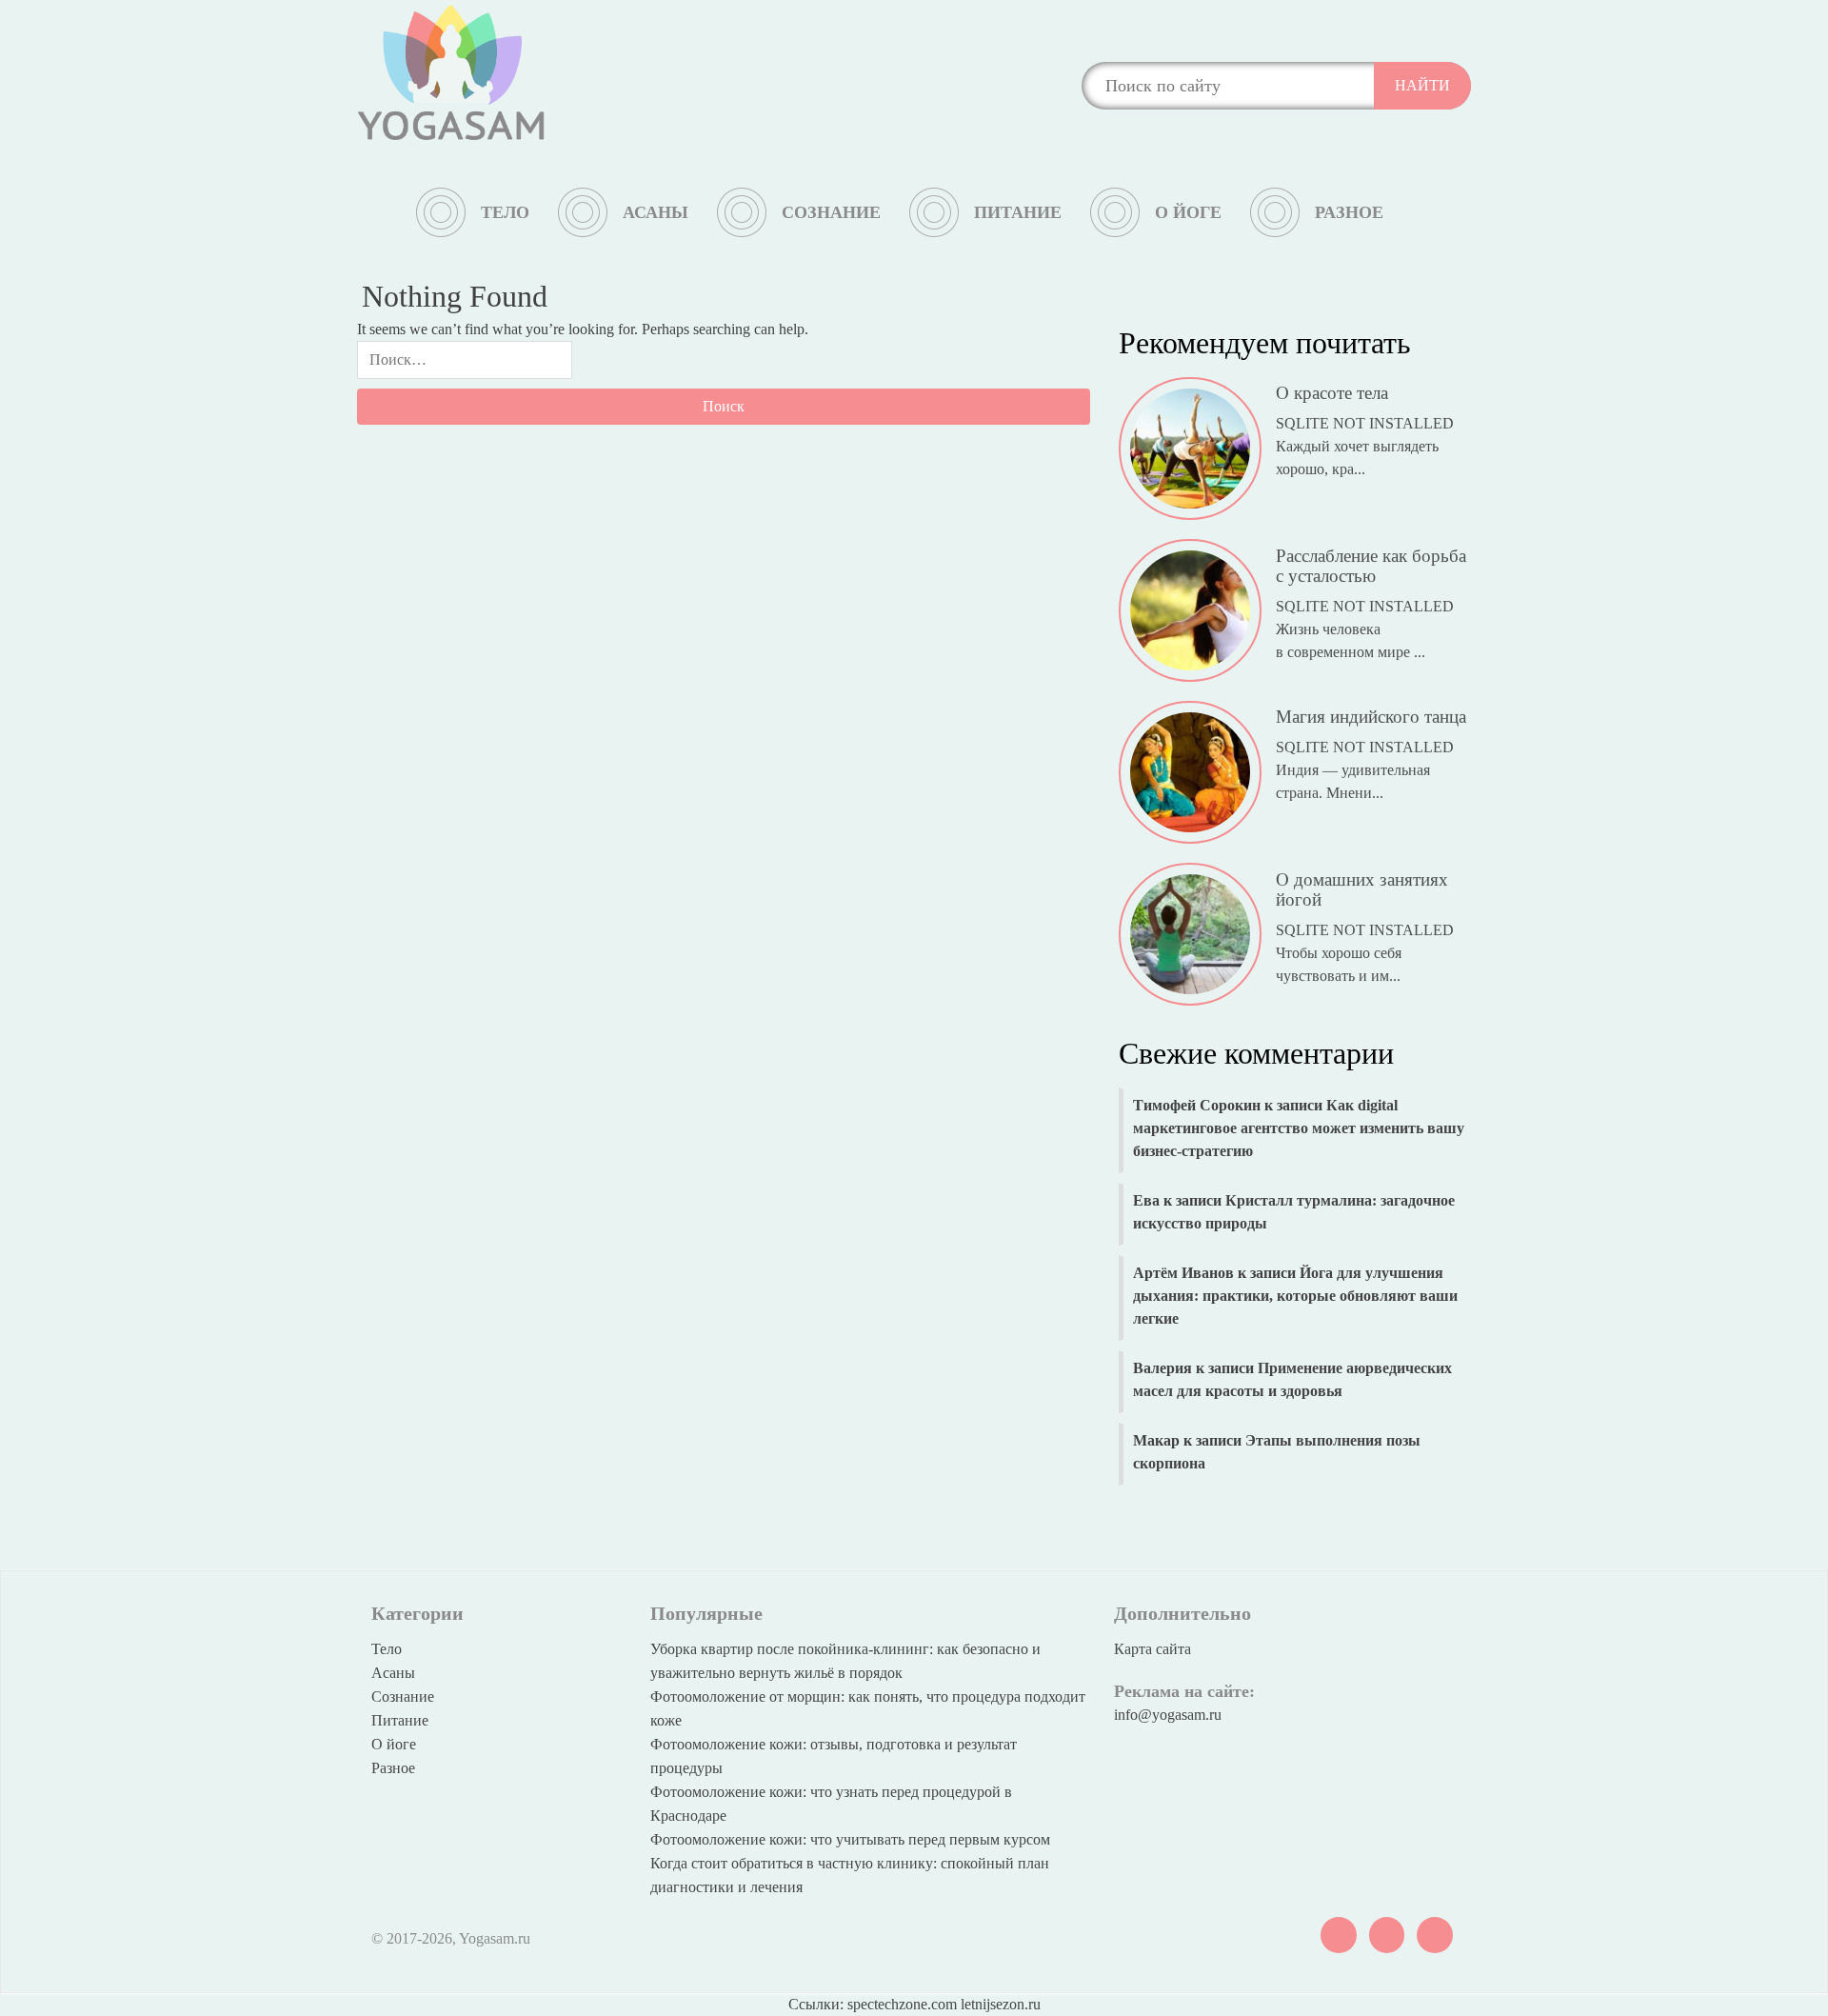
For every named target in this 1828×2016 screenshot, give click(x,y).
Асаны (656, 212)
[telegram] (1387, 1933)
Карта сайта (1152, 1649)
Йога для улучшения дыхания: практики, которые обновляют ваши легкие (1295, 1296)
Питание (1018, 212)
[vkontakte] (1339, 1933)
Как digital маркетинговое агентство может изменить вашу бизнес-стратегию (1299, 1128)
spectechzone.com (902, 2004)
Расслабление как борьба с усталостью (1371, 559)
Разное (1349, 212)
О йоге (1188, 212)
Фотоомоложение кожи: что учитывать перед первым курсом (850, 1839)
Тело (505, 212)
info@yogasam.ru (1168, 1715)
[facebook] (1435, 1933)
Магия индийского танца (1371, 711)
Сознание (831, 212)
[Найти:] (465, 365)
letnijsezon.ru (1001, 2004)
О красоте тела (1332, 387)
